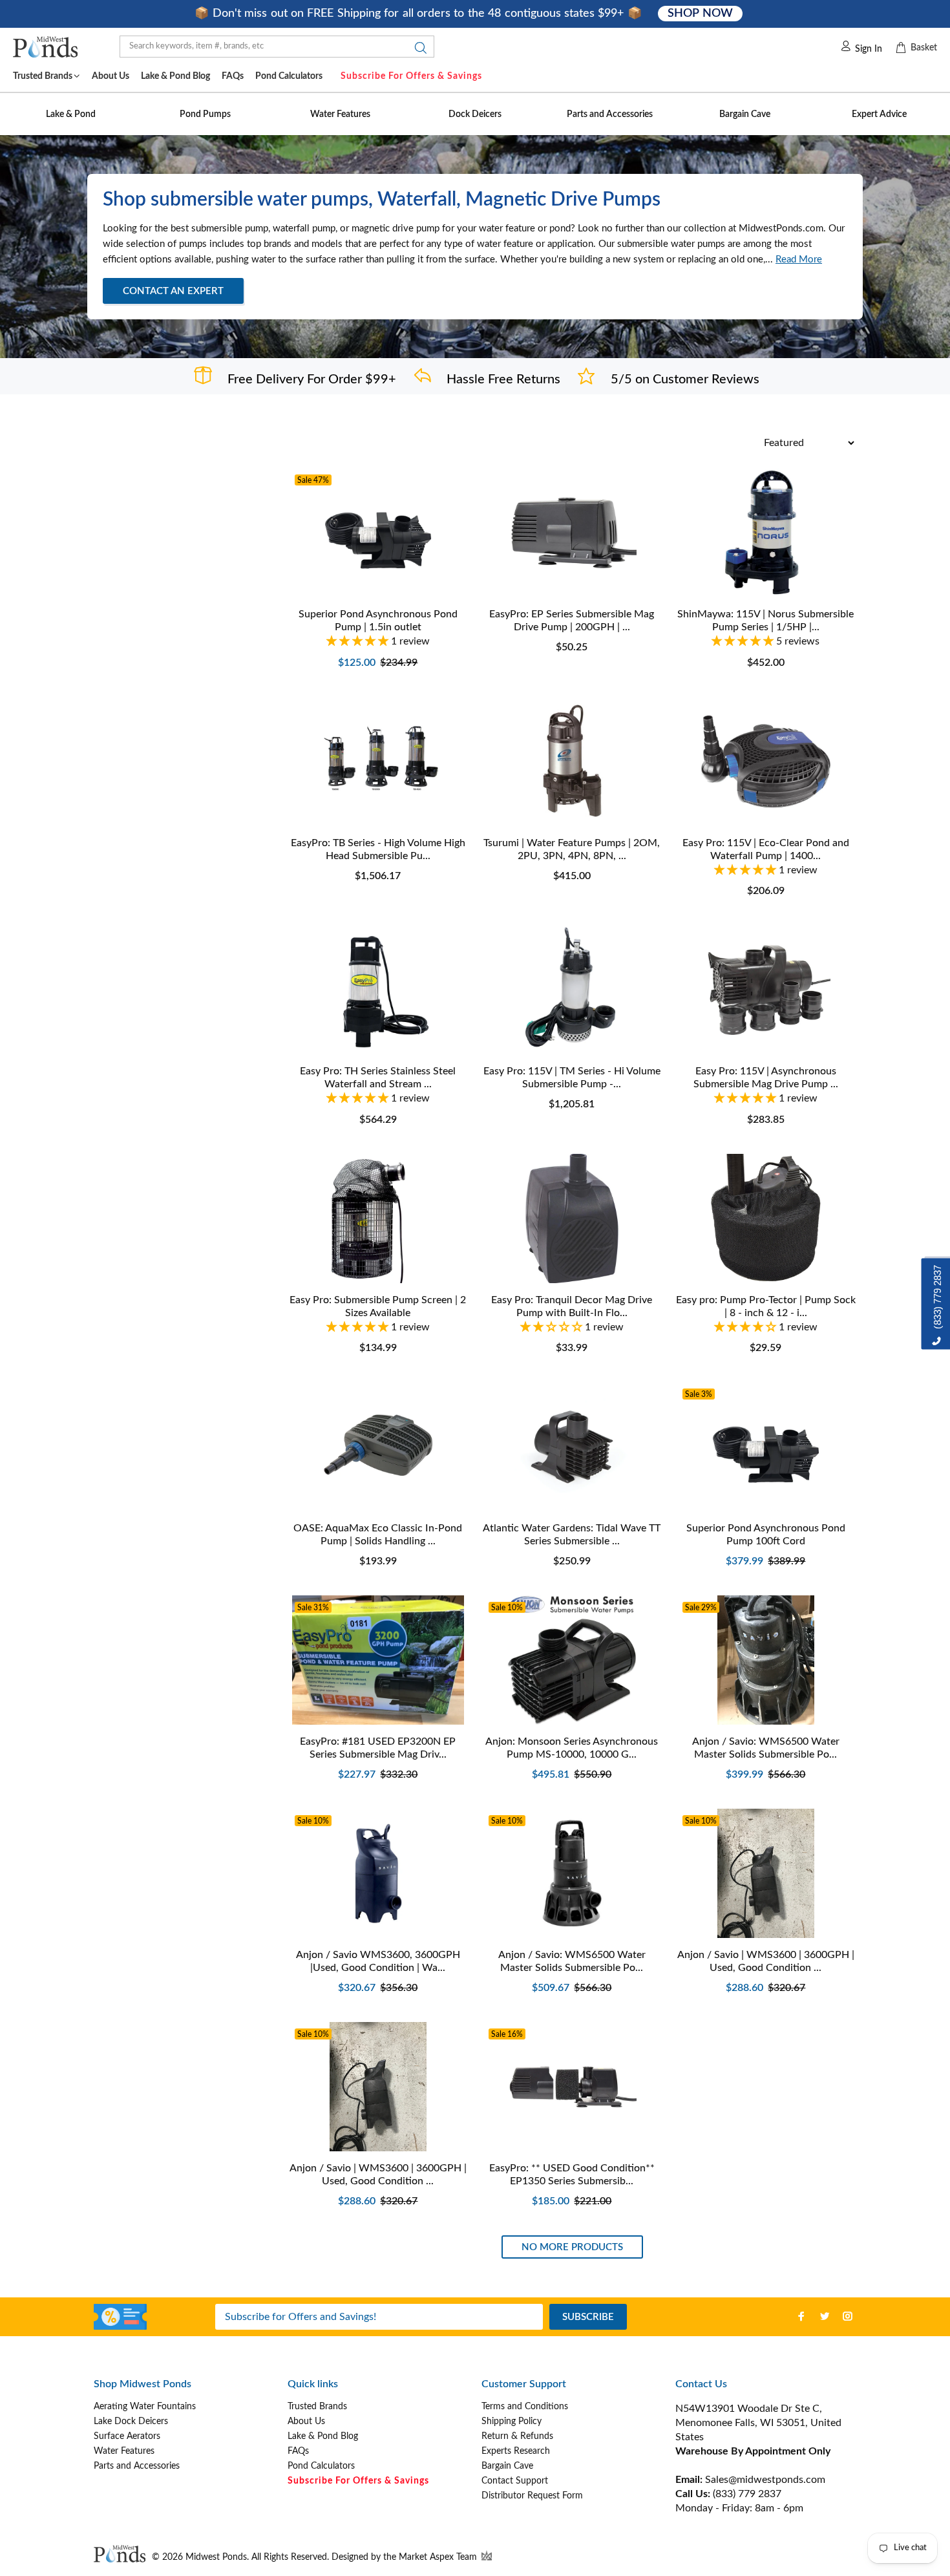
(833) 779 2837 (747, 2494)
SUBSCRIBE (588, 2317)
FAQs (298, 2451)
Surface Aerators (127, 2436)
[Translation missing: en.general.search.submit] (417, 51)
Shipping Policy (512, 2422)
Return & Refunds (517, 2436)
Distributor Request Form (532, 2496)
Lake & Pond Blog (323, 2436)
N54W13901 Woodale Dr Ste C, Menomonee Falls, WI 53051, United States (758, 2423)
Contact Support (515, 2481)
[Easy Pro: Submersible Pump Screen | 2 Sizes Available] (378, 1219)
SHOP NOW (700, 14)
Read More (799, 260)
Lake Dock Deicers (131, 2422)
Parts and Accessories (137, 2466)
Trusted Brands (317, 2407)
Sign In (869, 49)
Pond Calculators (321, 2466)
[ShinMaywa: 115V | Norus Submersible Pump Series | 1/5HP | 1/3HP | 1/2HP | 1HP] (766, 533)
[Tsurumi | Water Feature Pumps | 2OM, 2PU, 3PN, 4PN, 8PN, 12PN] (572, 761)
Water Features (124, 2451)
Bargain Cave (507, 2466)
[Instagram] (848, 2316)
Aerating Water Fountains (145, 2407)
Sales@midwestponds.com (764, 2480)
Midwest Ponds (216, 2557)
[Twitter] (825, 2316)
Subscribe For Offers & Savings (411, 76)
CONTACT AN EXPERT (173, 291)
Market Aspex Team (439, 2557)
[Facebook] (801, 2316)
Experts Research (516, 2451)
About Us (306, 2422)
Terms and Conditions (525, 2407)
